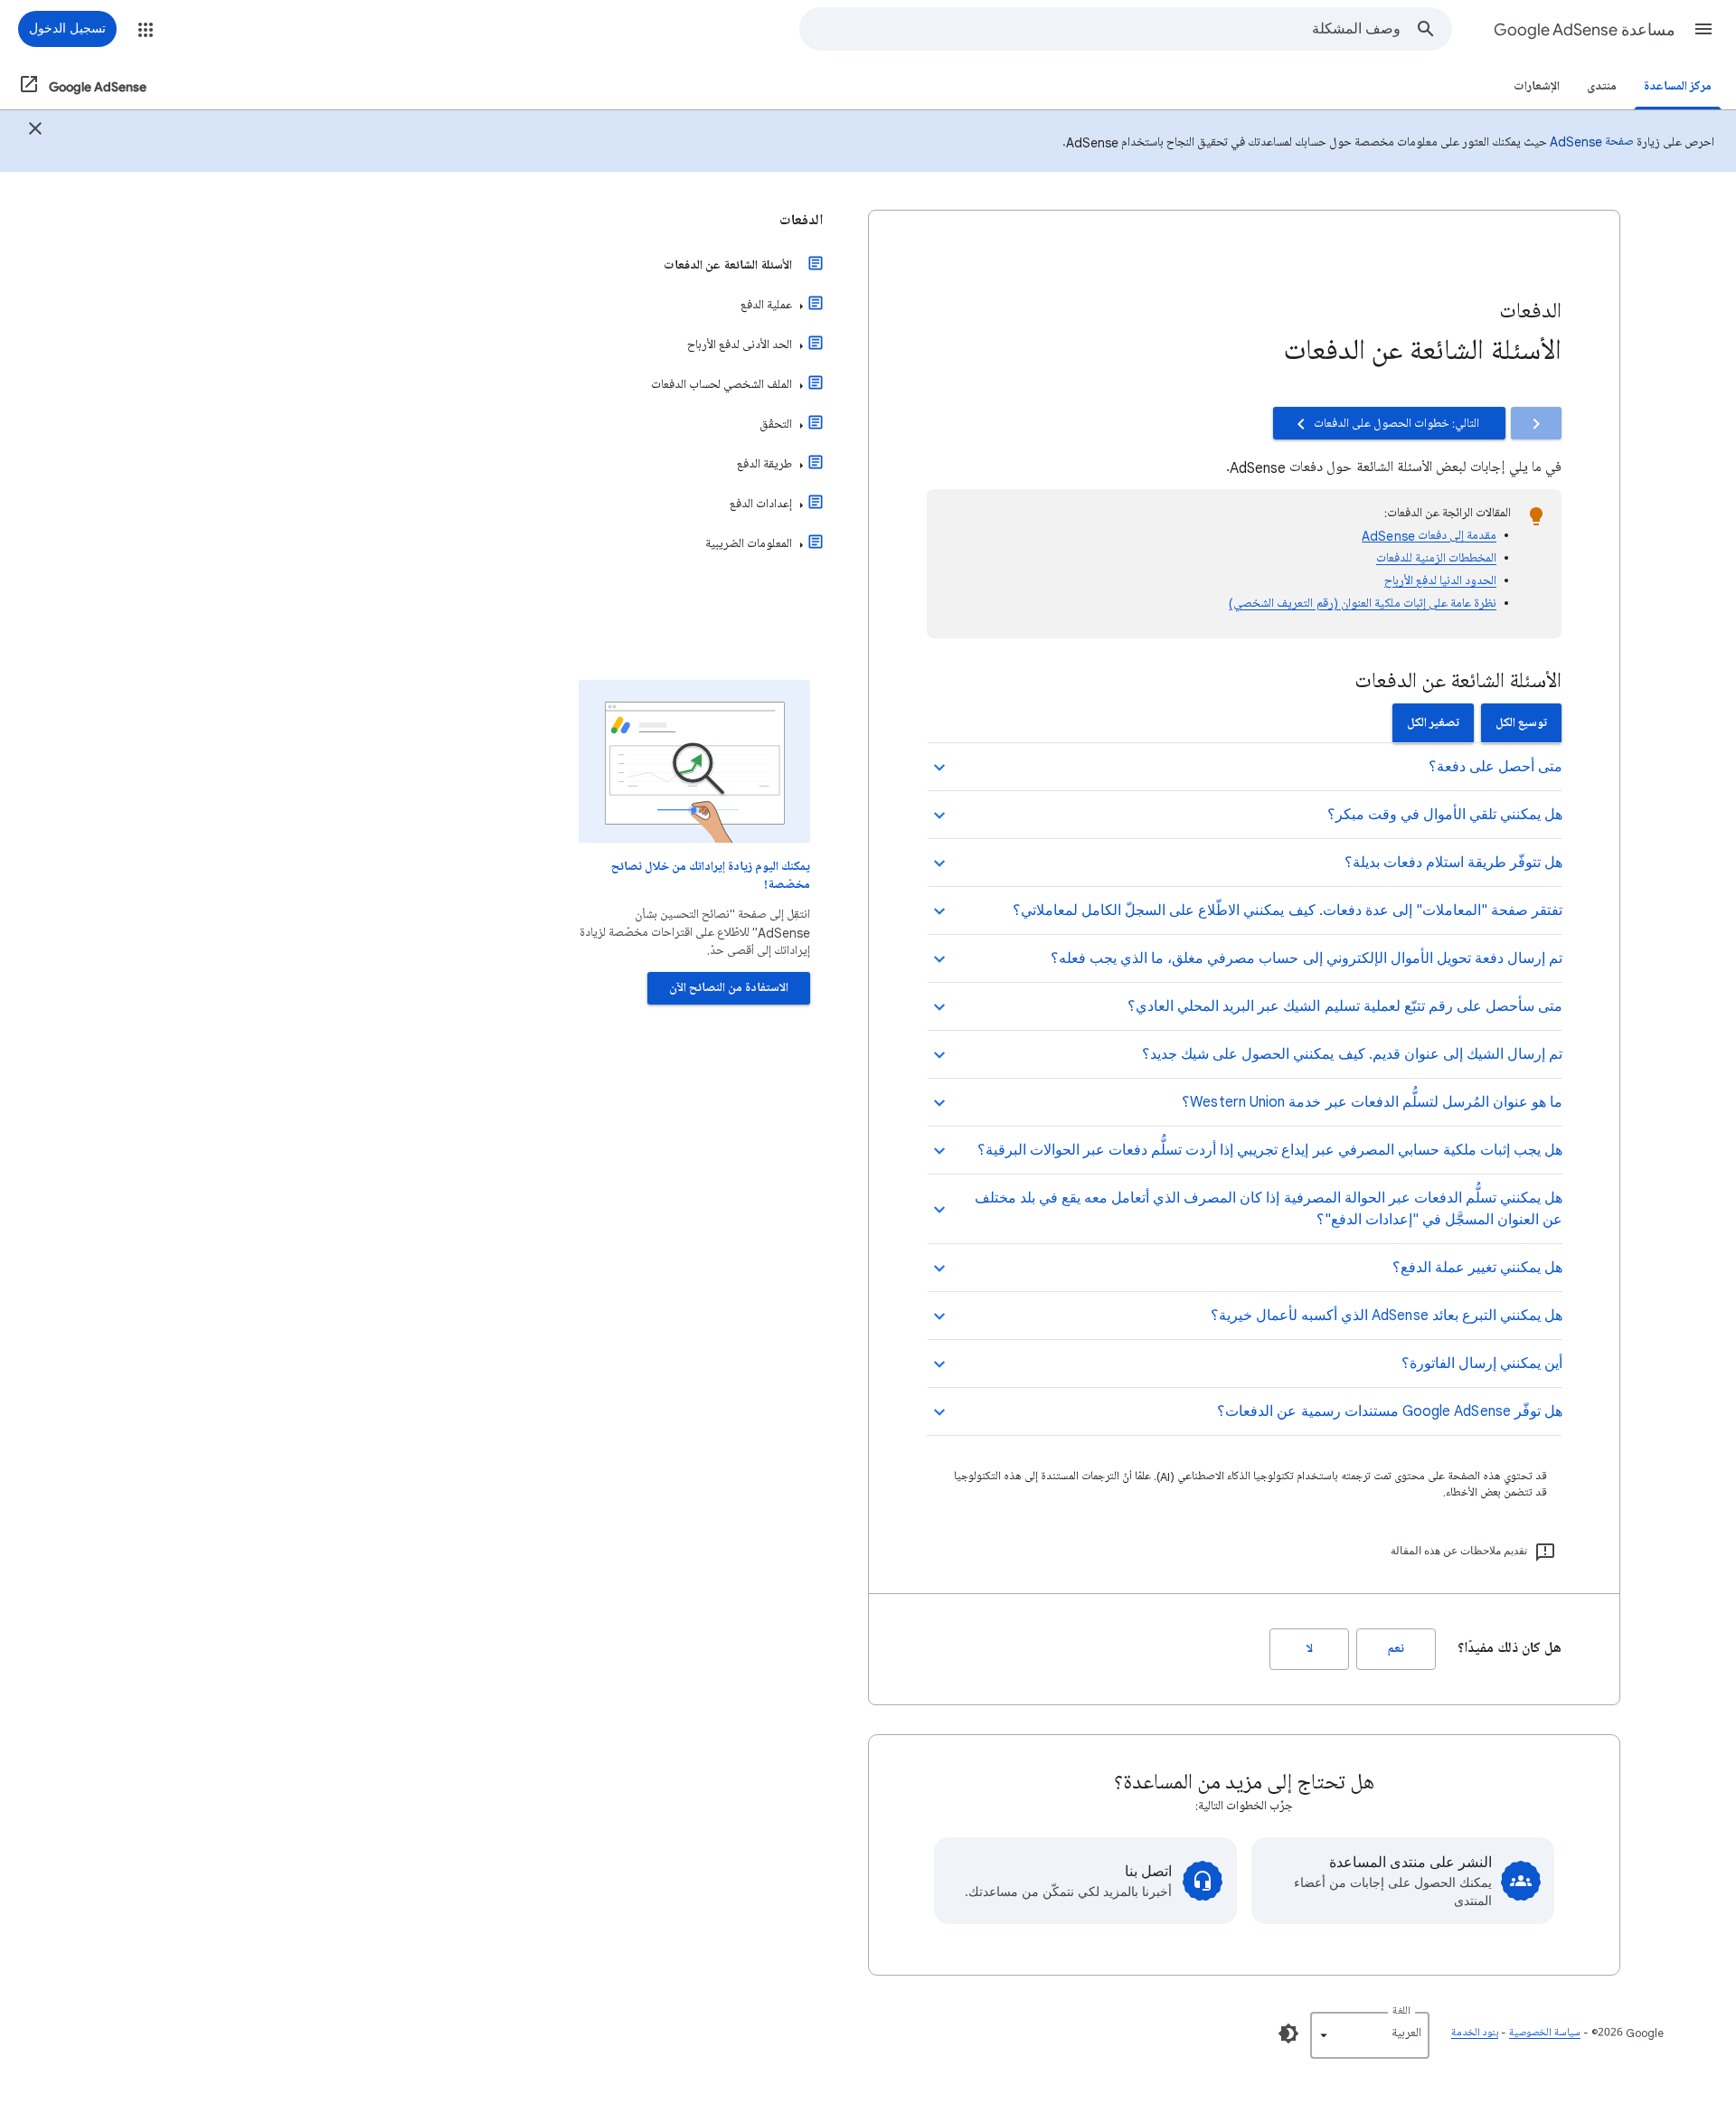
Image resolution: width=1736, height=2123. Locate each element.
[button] (1703, 29)
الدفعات (801, 221)
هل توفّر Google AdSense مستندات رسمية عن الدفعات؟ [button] (1390, 1411)
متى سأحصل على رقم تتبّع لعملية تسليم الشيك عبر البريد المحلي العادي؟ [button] (1345, 1006)
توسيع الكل (1521, 723)
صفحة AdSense (1592, 142)
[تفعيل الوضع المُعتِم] (1288, 2033)
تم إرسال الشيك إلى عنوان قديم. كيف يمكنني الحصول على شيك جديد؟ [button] (1352, 1054)
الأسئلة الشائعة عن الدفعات (728, 265)
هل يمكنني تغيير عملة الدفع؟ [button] (1477, 1268)
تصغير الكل (1433, 723)
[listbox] (1370, 2035)
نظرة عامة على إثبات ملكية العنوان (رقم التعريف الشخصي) (1363, 604)
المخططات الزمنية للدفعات (1436, 558)
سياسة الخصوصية (1545, 2033)
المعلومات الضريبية (749, 544)
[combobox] (1100, 29)
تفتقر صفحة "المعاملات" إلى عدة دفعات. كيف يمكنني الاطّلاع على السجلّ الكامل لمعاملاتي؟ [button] (1288, 911)
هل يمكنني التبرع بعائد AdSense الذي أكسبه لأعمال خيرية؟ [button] (1387, 1316)
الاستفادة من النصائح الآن (729, 988)
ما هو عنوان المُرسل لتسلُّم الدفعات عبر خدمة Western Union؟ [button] (1372, 1102)
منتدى (1602, 86)
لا (1310, 1649)
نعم (1396, 1649)
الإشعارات (1537, 86)
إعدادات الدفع (761, 504)
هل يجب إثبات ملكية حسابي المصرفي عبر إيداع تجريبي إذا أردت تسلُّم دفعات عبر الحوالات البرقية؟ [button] (1270, 1150)
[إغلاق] (35, 131)
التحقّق (776, 425)
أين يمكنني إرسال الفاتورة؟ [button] (1482, 1363)
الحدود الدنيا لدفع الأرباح (1440, 581)
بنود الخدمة (1475, 2033)
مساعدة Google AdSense (1585, 30)
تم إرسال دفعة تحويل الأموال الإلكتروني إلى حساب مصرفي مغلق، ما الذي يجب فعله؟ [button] (1307, 958)
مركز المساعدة (1678, 86)
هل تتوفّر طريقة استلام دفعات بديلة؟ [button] (1453, 863)
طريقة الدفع (764, 464)
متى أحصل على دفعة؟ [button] (1495, 767)
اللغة (1401, 2011)
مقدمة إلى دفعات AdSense (1429, 536)
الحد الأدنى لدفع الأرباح (740, 345)
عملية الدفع (766, 305)
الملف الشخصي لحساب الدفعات (722, 385)
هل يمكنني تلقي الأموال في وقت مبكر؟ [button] (1445, 815)
